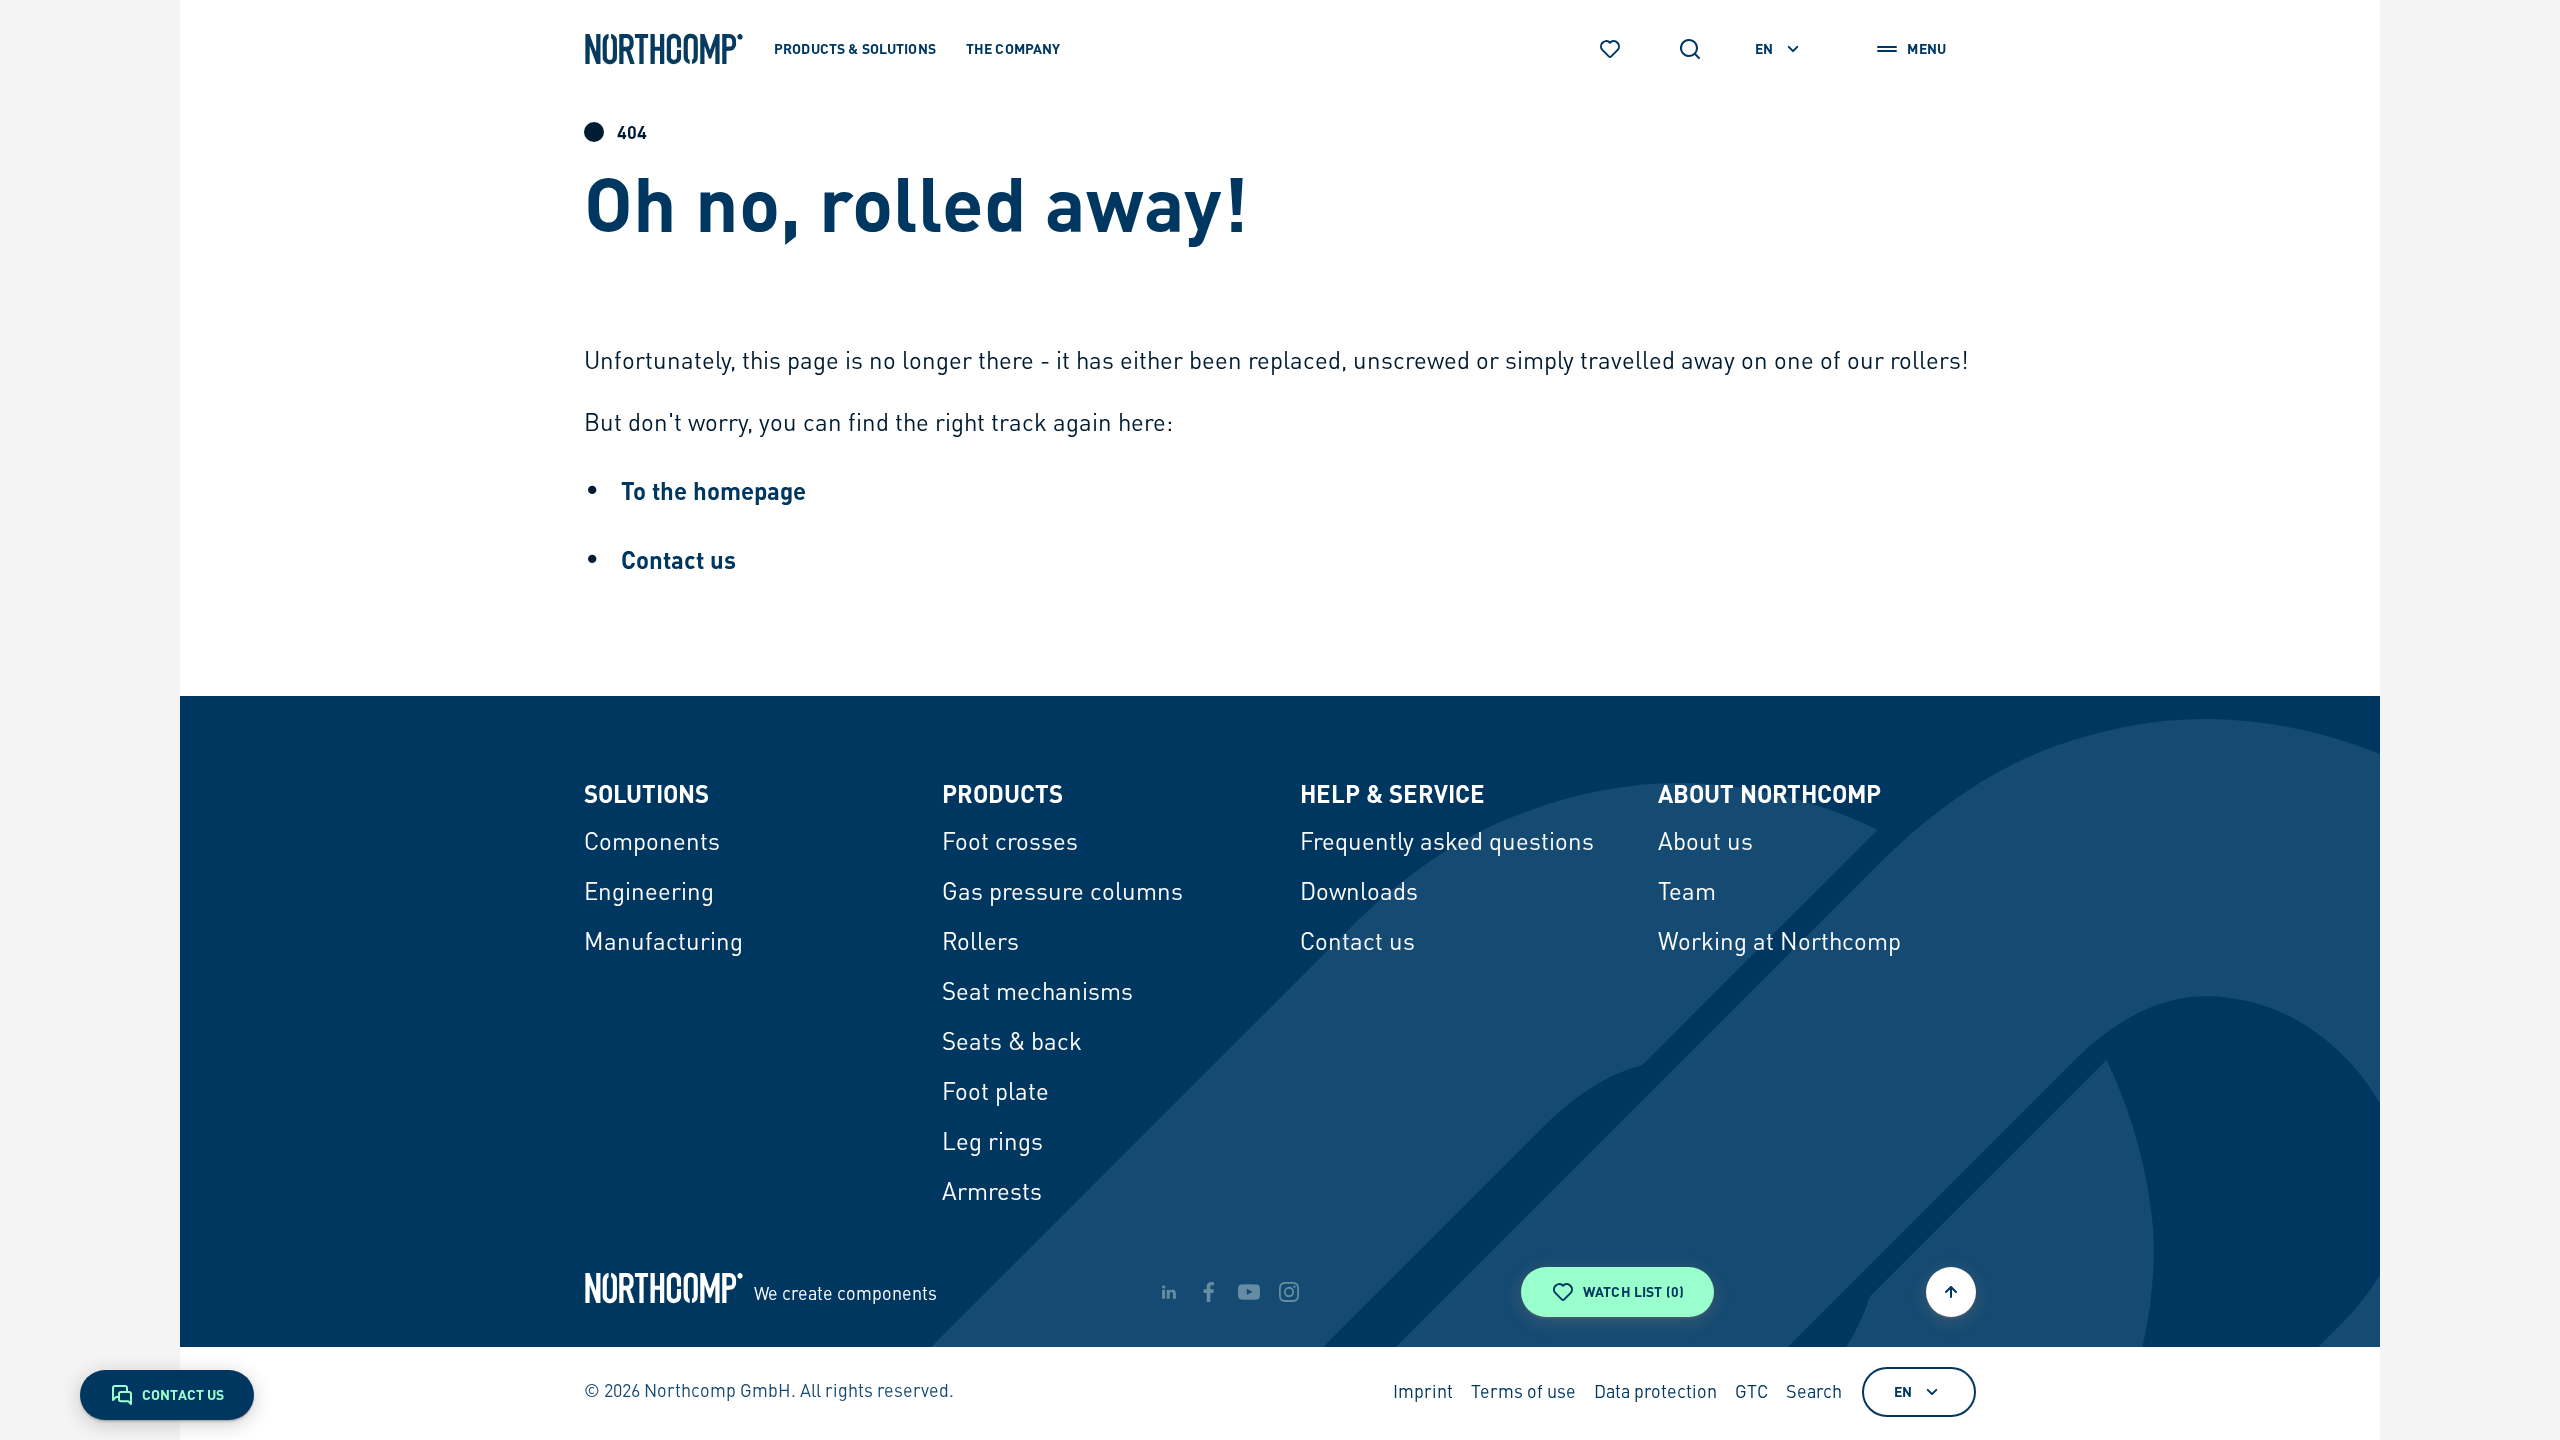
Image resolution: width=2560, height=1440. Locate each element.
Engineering (649, 894)
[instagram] (1289, 1292)
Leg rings (992, 1144)
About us (1705, 844)
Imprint (1423, 1393)
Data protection (1655, 1393)
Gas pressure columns (1062, 894)
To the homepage (713, 490)
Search (1814, 1393)
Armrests (992, 1194)
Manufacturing (663, 944)
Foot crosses (1010, 844)
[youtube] (1249, 1292)
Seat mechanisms (1037, 994)
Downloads (1359, 894)
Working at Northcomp (1779, 944)
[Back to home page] (664, 49)
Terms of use (1523, 1393)
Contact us (678, 559)
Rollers (980, 944)
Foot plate (995, 1094)
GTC (1751, 1393)
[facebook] (1209, 1292)
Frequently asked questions (1447, 844)
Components (652, 844)
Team (1687, 894)
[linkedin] (1169, 1292)
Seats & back (1012, 1044)
